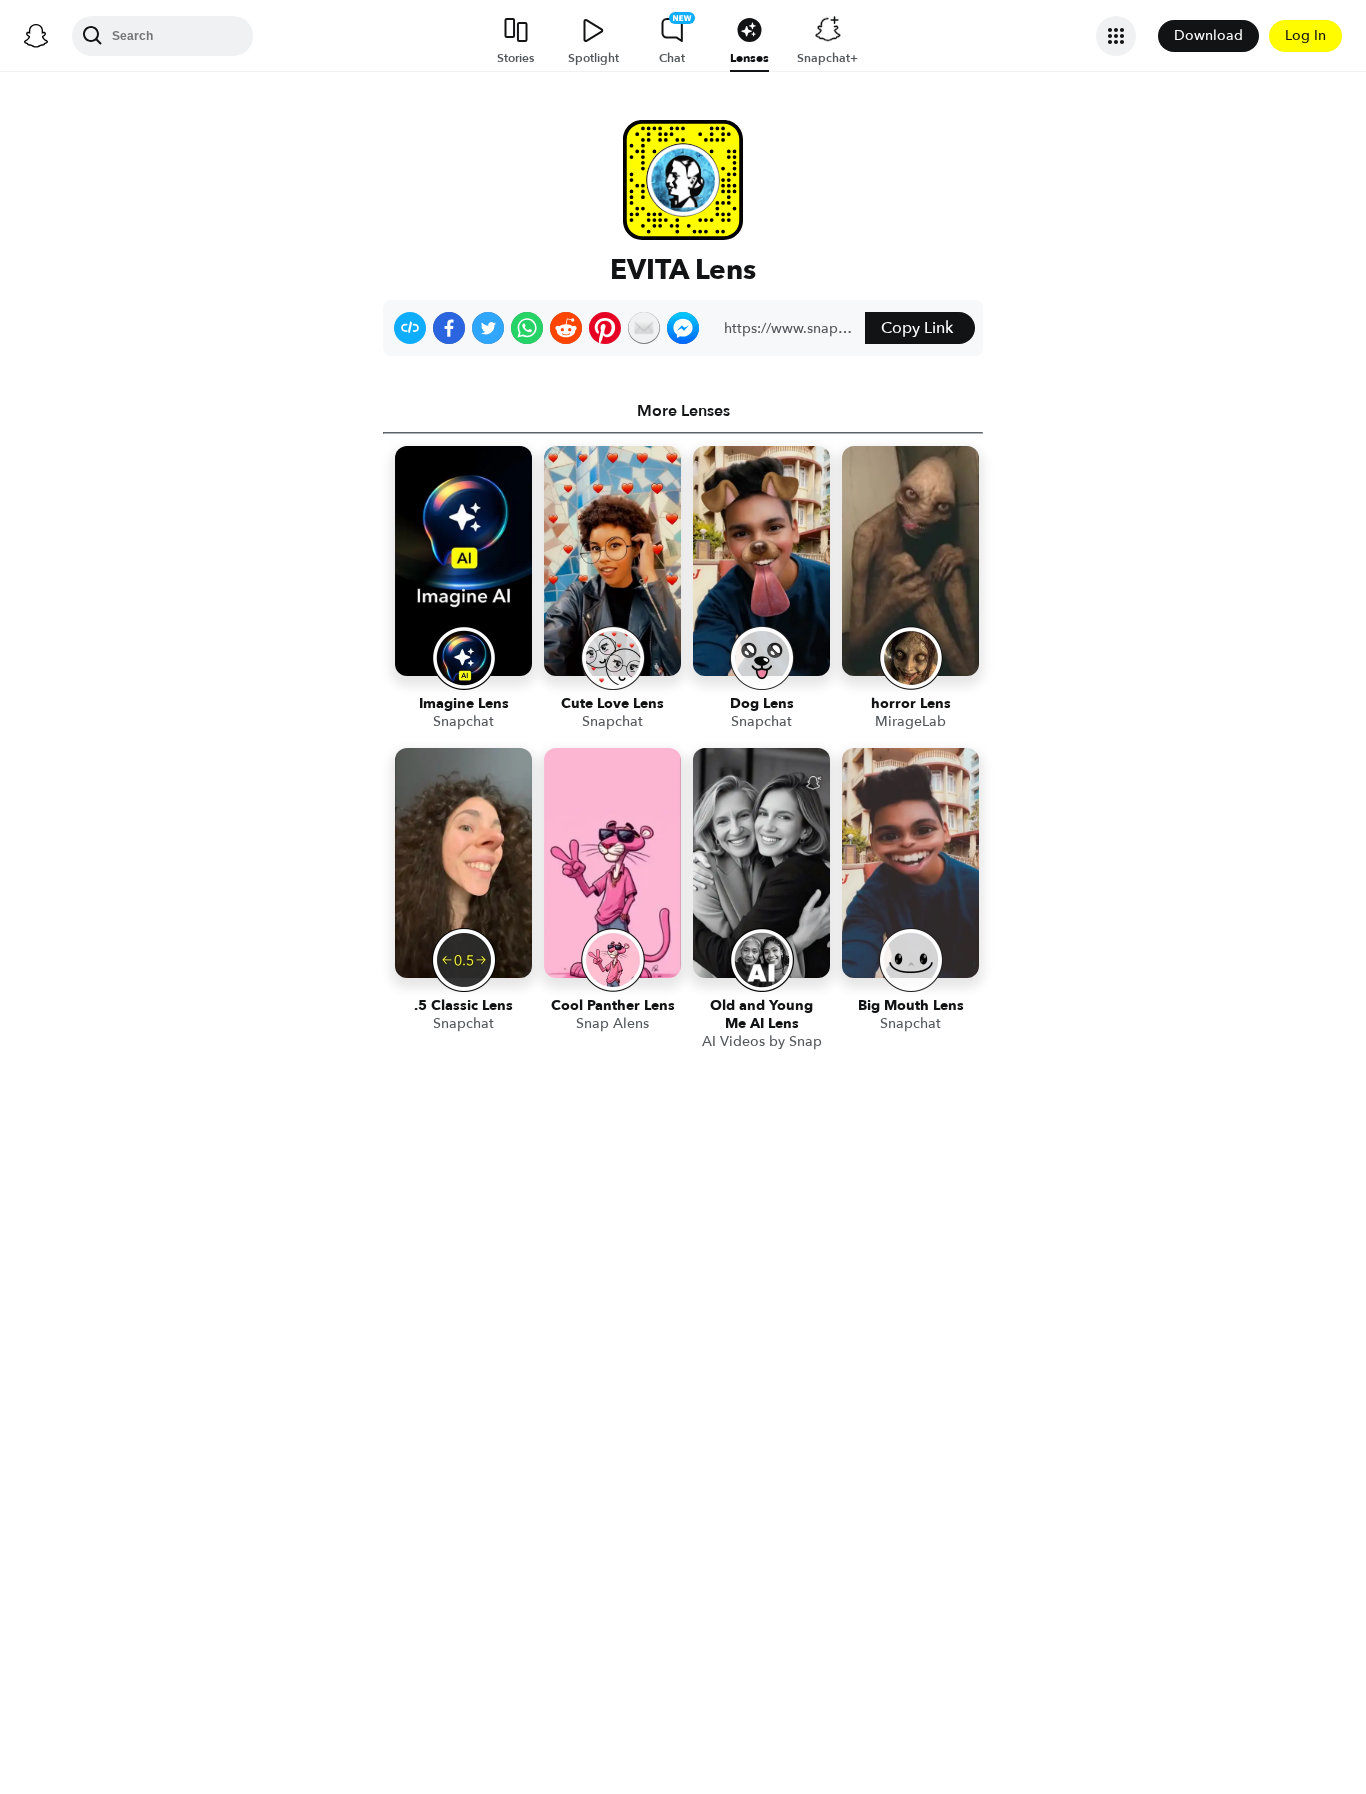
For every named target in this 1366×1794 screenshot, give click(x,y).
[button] (410, 328)
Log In (1305, 35)
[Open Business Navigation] (1116, 36)
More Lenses (683, 411)
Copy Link (917, 328)
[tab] (683, 411)
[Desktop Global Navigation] (36, 36)
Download (1208, 35)
